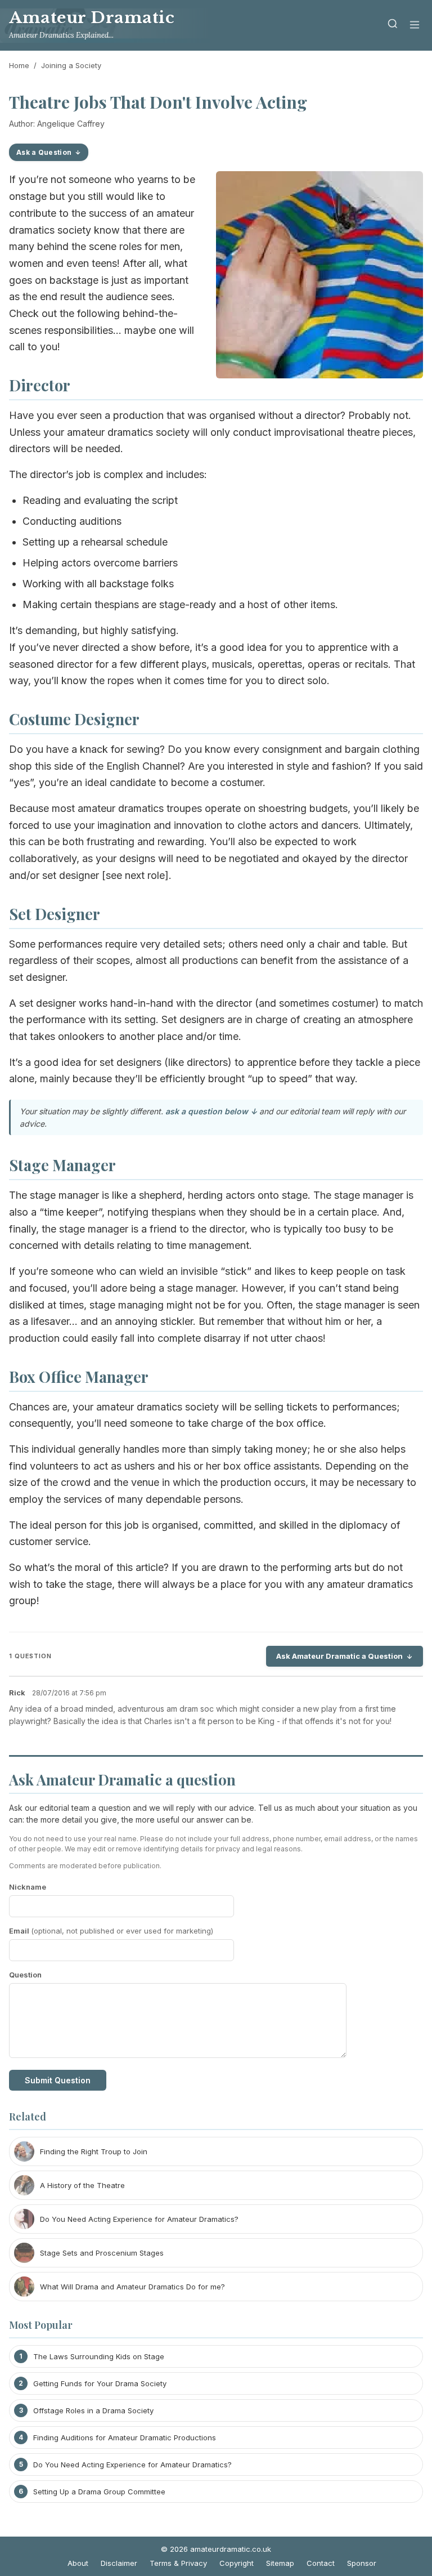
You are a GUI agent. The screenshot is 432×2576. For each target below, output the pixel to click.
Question (25, 1975)
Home (19, 65)
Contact (321, 2563)
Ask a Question (44, 152)
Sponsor (362, 2563)
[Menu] (415, 26)
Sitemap (280, 2563)
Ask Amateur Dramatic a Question (339, 1656)
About (78, 2563)
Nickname (28, 1887)
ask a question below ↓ (211, 1111)
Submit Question (58, 2080)
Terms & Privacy (178, 2563)
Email (111, 1931)
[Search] (393, 26)
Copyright (237, 2563)
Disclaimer (119, 2563)
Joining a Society (71, 65)
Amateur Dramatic (92, 18)
